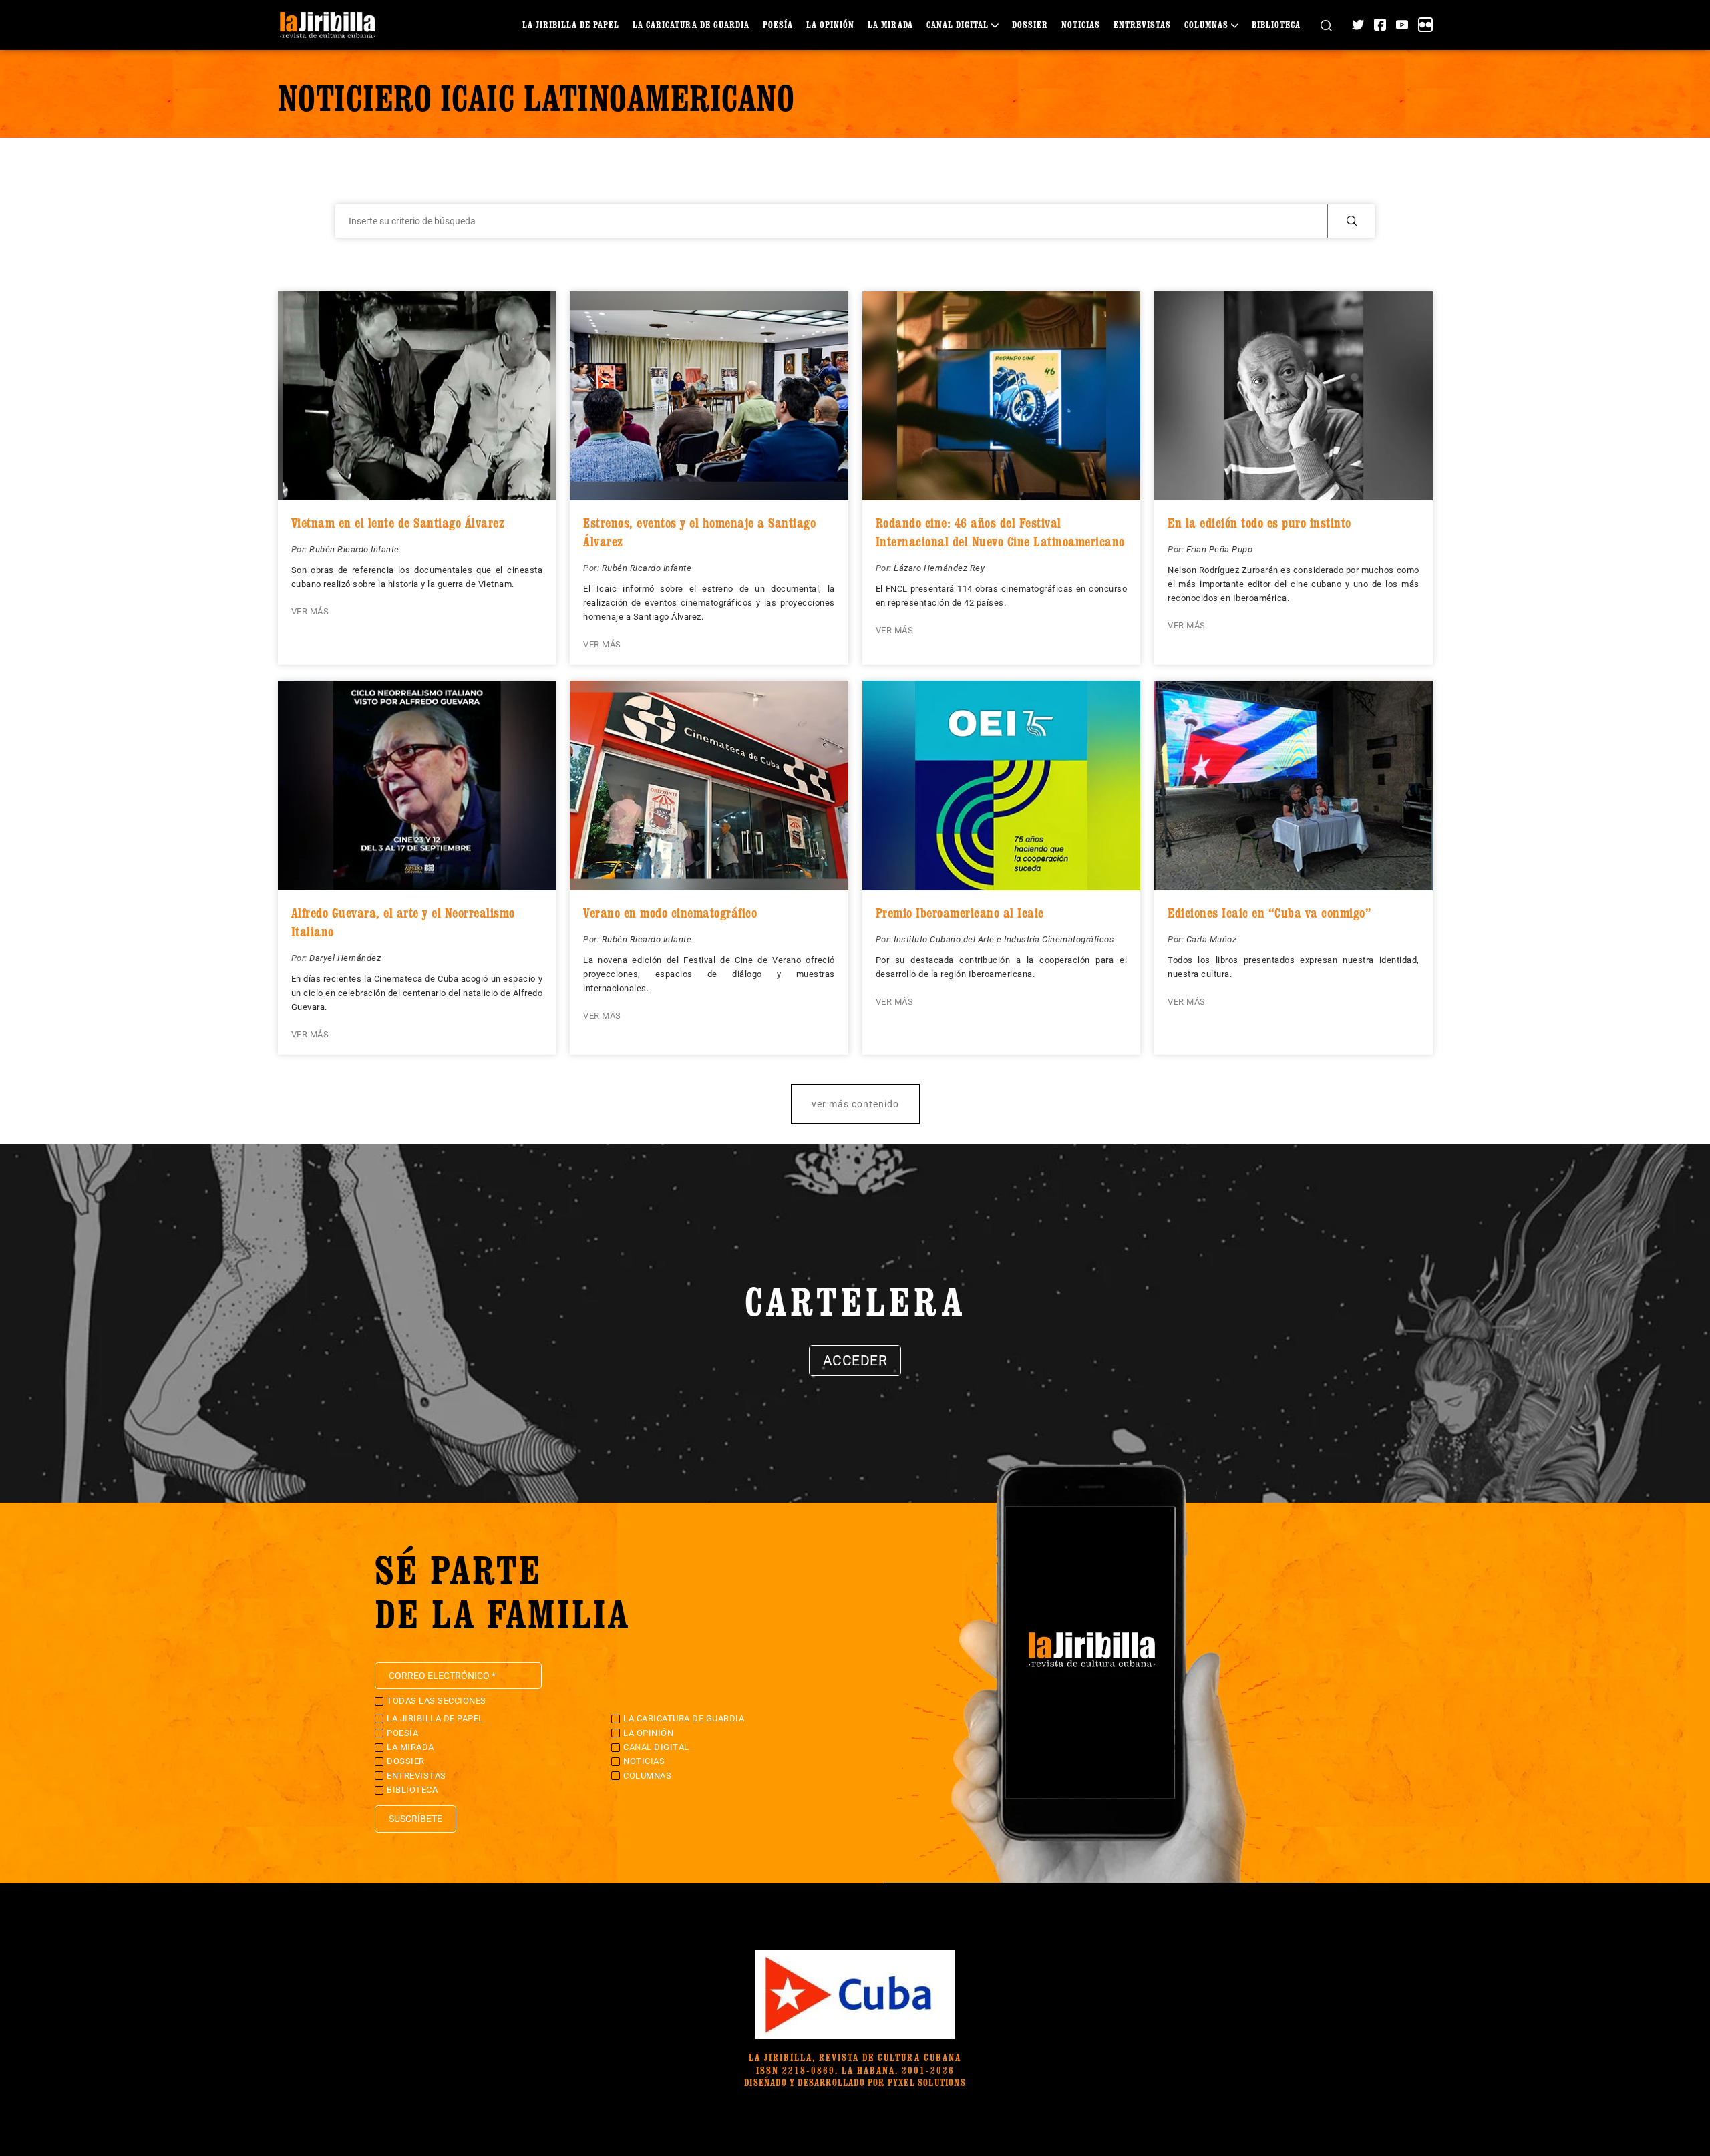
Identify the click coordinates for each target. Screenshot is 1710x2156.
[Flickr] (1425, 25)
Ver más (310, 611)
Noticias (1081, 24)
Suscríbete (415, 1819)
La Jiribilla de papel (571, 24)
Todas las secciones (437, 1701)
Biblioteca (1276, 24)
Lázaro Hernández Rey (939, 568)
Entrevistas (1142, 24)
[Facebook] (1380, 25)
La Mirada (890, 24)
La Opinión (830, 24)
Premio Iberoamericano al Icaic (960, 913)
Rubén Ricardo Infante (354, 549)
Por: (301, 549)
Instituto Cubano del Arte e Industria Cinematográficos (1004, 939)
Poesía (778, 24)
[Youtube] (1402, 25)
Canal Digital (958, 24)
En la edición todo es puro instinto (1259, 523)
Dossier (1030, 24)
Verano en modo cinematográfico (670, 913)
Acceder (855, 1361)
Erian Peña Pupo (1220, 549)
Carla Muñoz (1212, 939)
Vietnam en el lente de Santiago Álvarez (398, 523)
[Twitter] (1358, 25)
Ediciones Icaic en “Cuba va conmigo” (1269, 913)
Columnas (1206, 24)
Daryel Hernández (345, 958)
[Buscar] (1326, 25)
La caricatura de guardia (691, 24)
